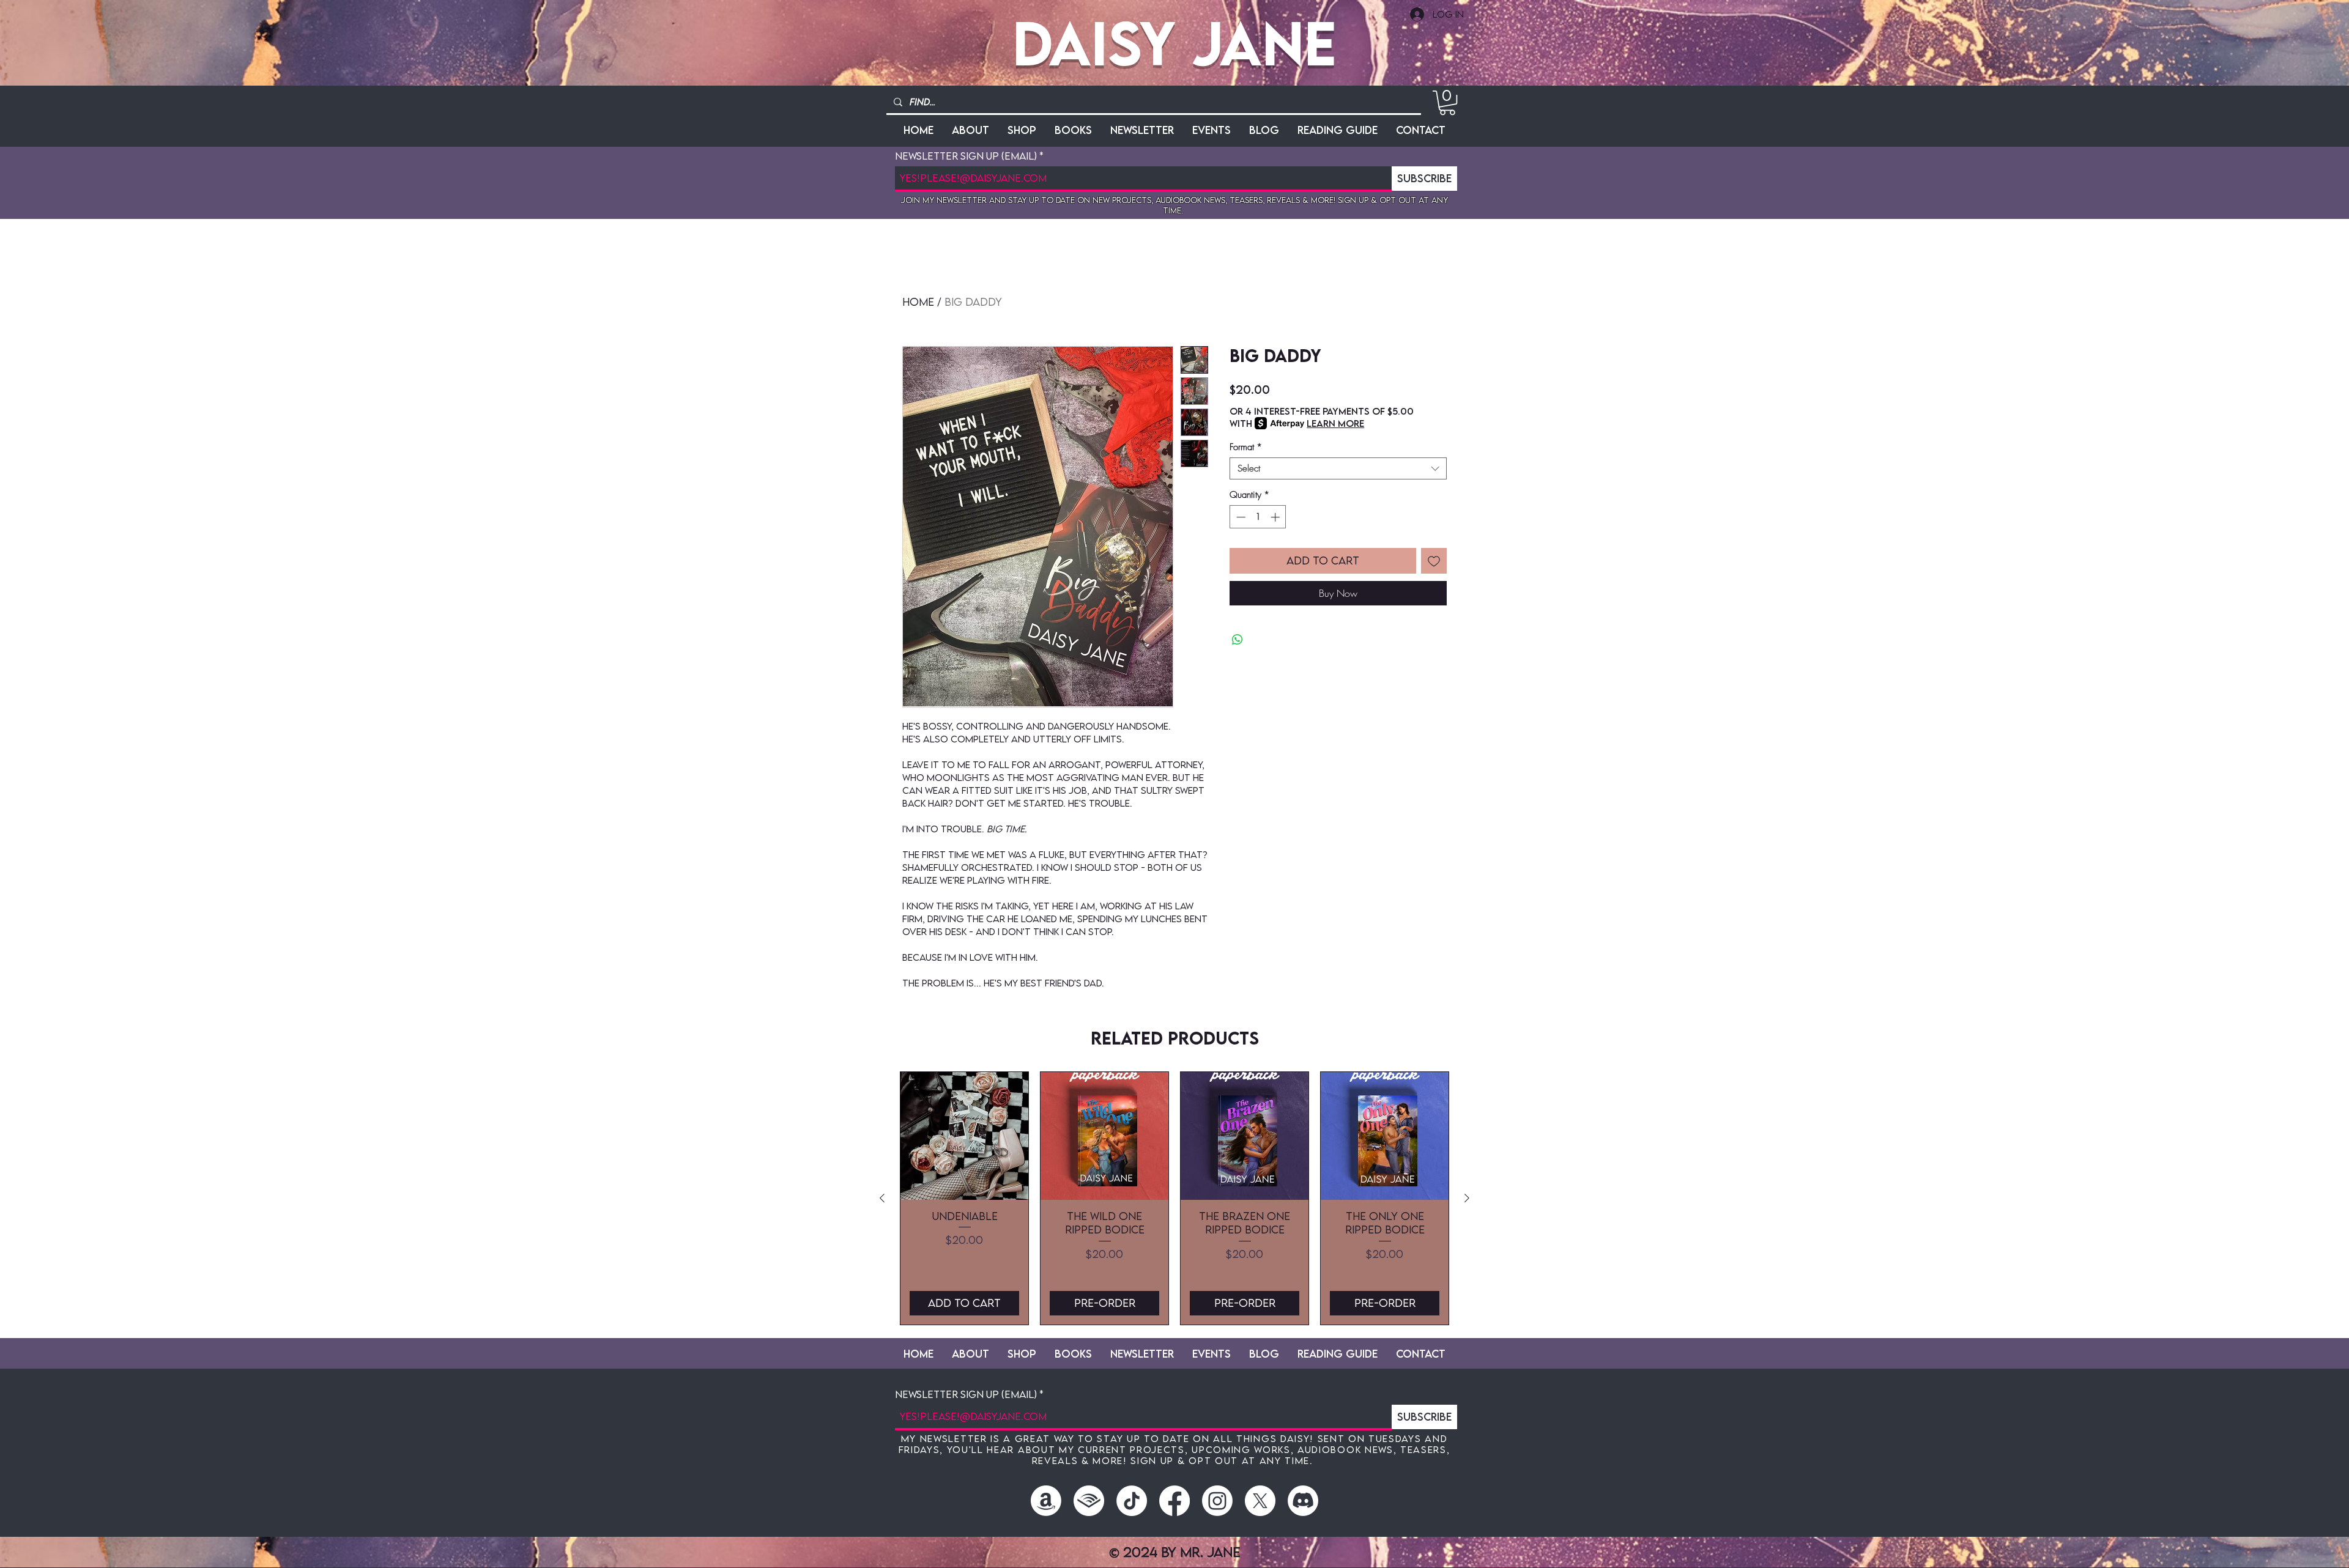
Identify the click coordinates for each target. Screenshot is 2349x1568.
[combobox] (1338, 468)
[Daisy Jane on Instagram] (1217, 1501)
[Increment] (1276, 517)
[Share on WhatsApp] (1238, 640)
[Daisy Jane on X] (1260, 1501)
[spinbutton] (1258, 517)
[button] (1447, 103)
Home (918, 302)
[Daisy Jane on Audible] (1089, 1501)
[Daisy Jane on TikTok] (1132, 1501)
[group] (1174, 1198)
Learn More (1335, 423)
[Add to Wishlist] (1434, 561)
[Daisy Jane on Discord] (1303, 1501)
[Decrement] (1240, 517)
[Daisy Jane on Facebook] (1174, 1501)
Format (1246, 447)
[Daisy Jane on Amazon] (1046, 1501)
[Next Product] (1467, 1198)
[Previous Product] (882, 1198)
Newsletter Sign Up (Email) (966, 156)
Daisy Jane (1174, 43)
